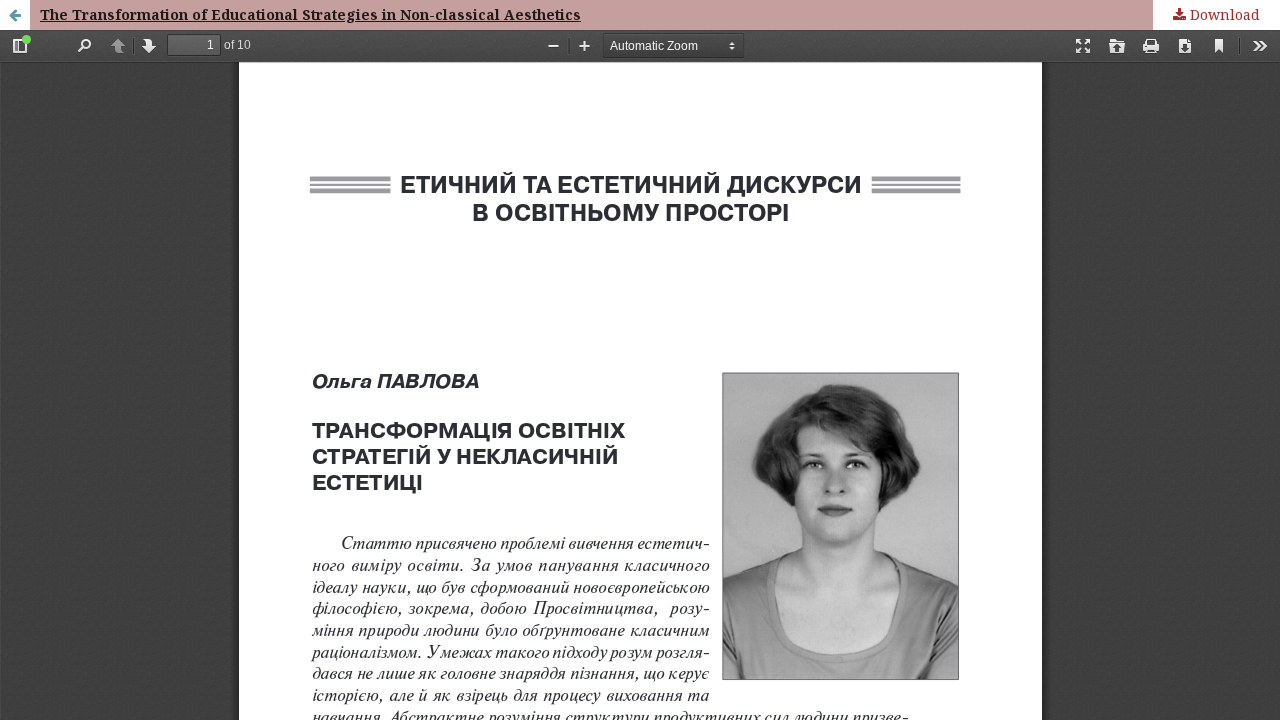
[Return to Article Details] (15, 15)
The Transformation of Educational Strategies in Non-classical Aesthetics (295, 14)
